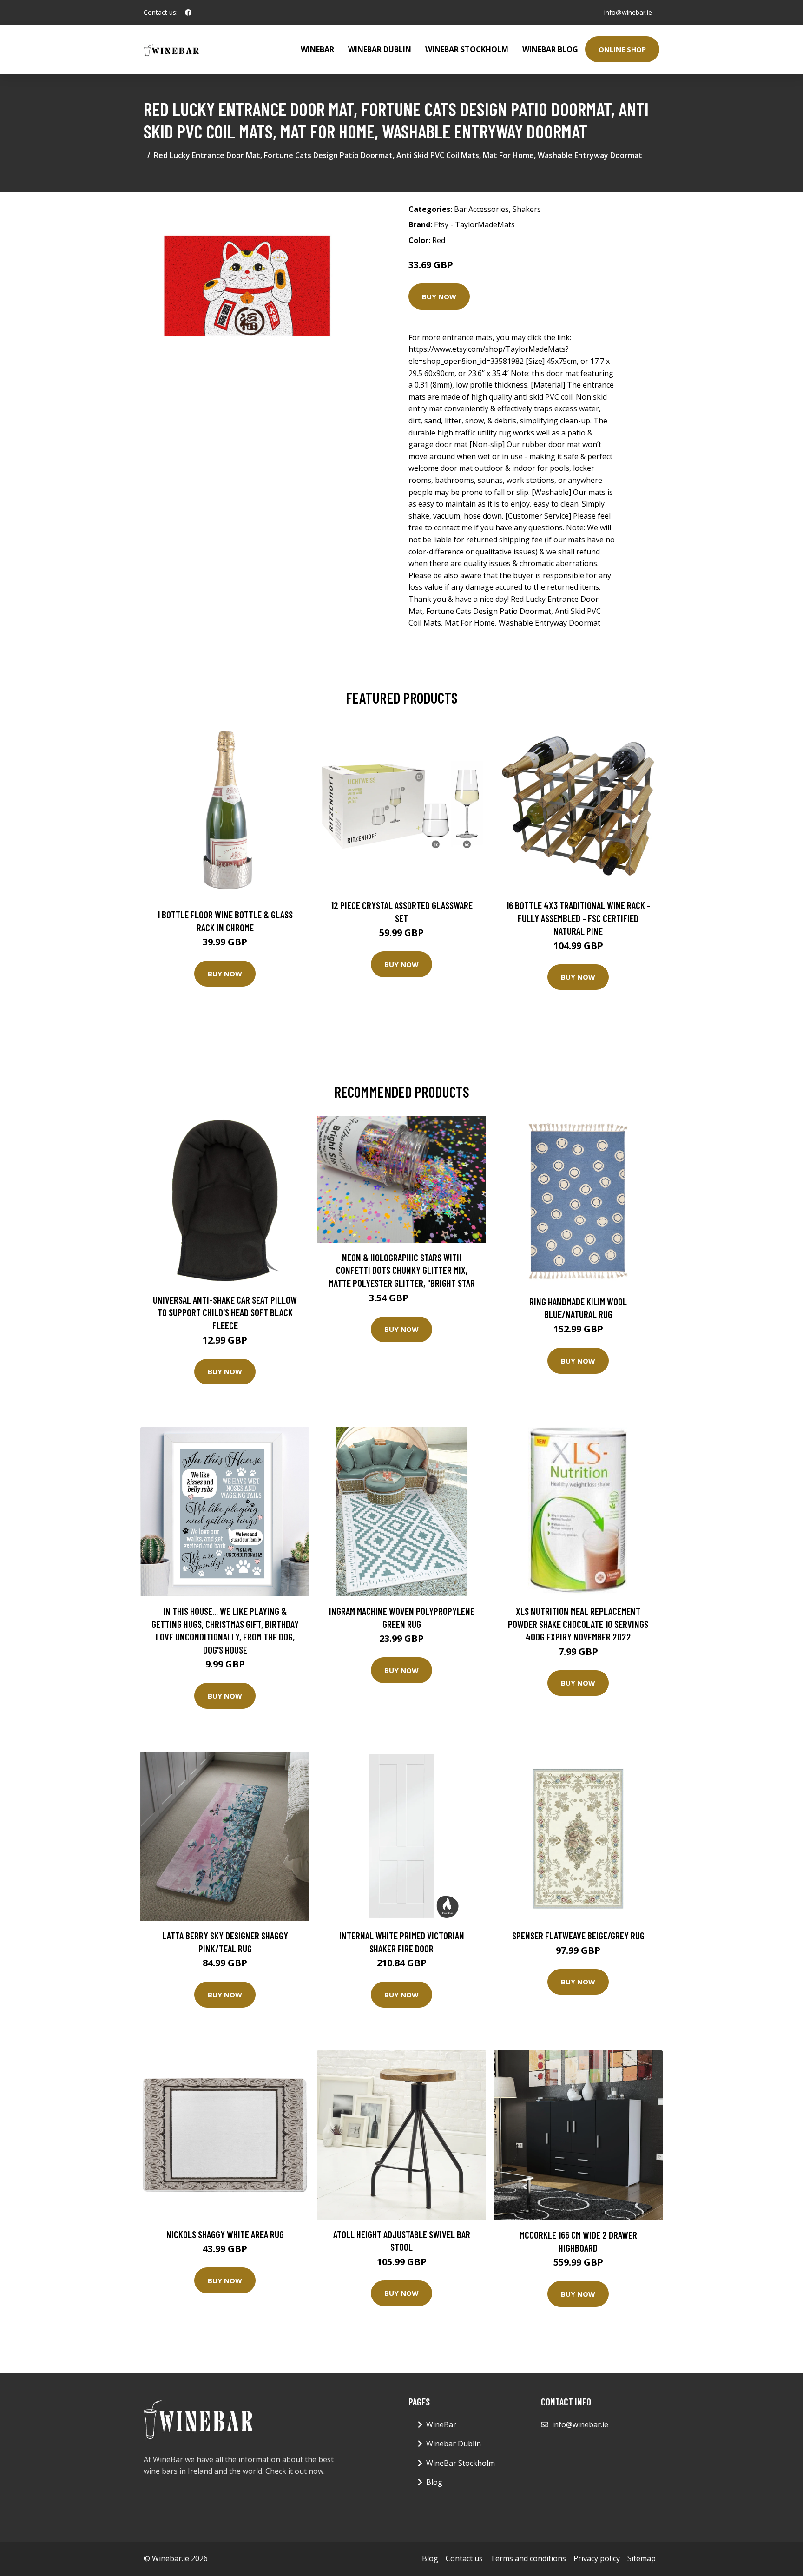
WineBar (317, 49)
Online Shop (622, 49)
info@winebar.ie (628, 12)
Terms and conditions (528, 2558)
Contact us (464, 2558)
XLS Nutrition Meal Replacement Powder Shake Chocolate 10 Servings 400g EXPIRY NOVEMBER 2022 (578, 1624)
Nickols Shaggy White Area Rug (225, 2234)
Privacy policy (597, 2558)
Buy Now (439, 296)
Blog (434, 2482)
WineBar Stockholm (467, 49)
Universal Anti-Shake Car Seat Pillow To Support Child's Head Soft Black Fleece (225, 1312)
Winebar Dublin (380, 49)
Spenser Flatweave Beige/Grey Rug (578, 1935)
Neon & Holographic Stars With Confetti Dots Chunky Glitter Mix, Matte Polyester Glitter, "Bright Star (402, 1270)
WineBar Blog (550, 49)
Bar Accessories (481, 209)
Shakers (527, 209)
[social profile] (188, 13)
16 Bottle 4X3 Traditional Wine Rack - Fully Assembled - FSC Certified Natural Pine (578, 918)
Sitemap (642, 2558)
